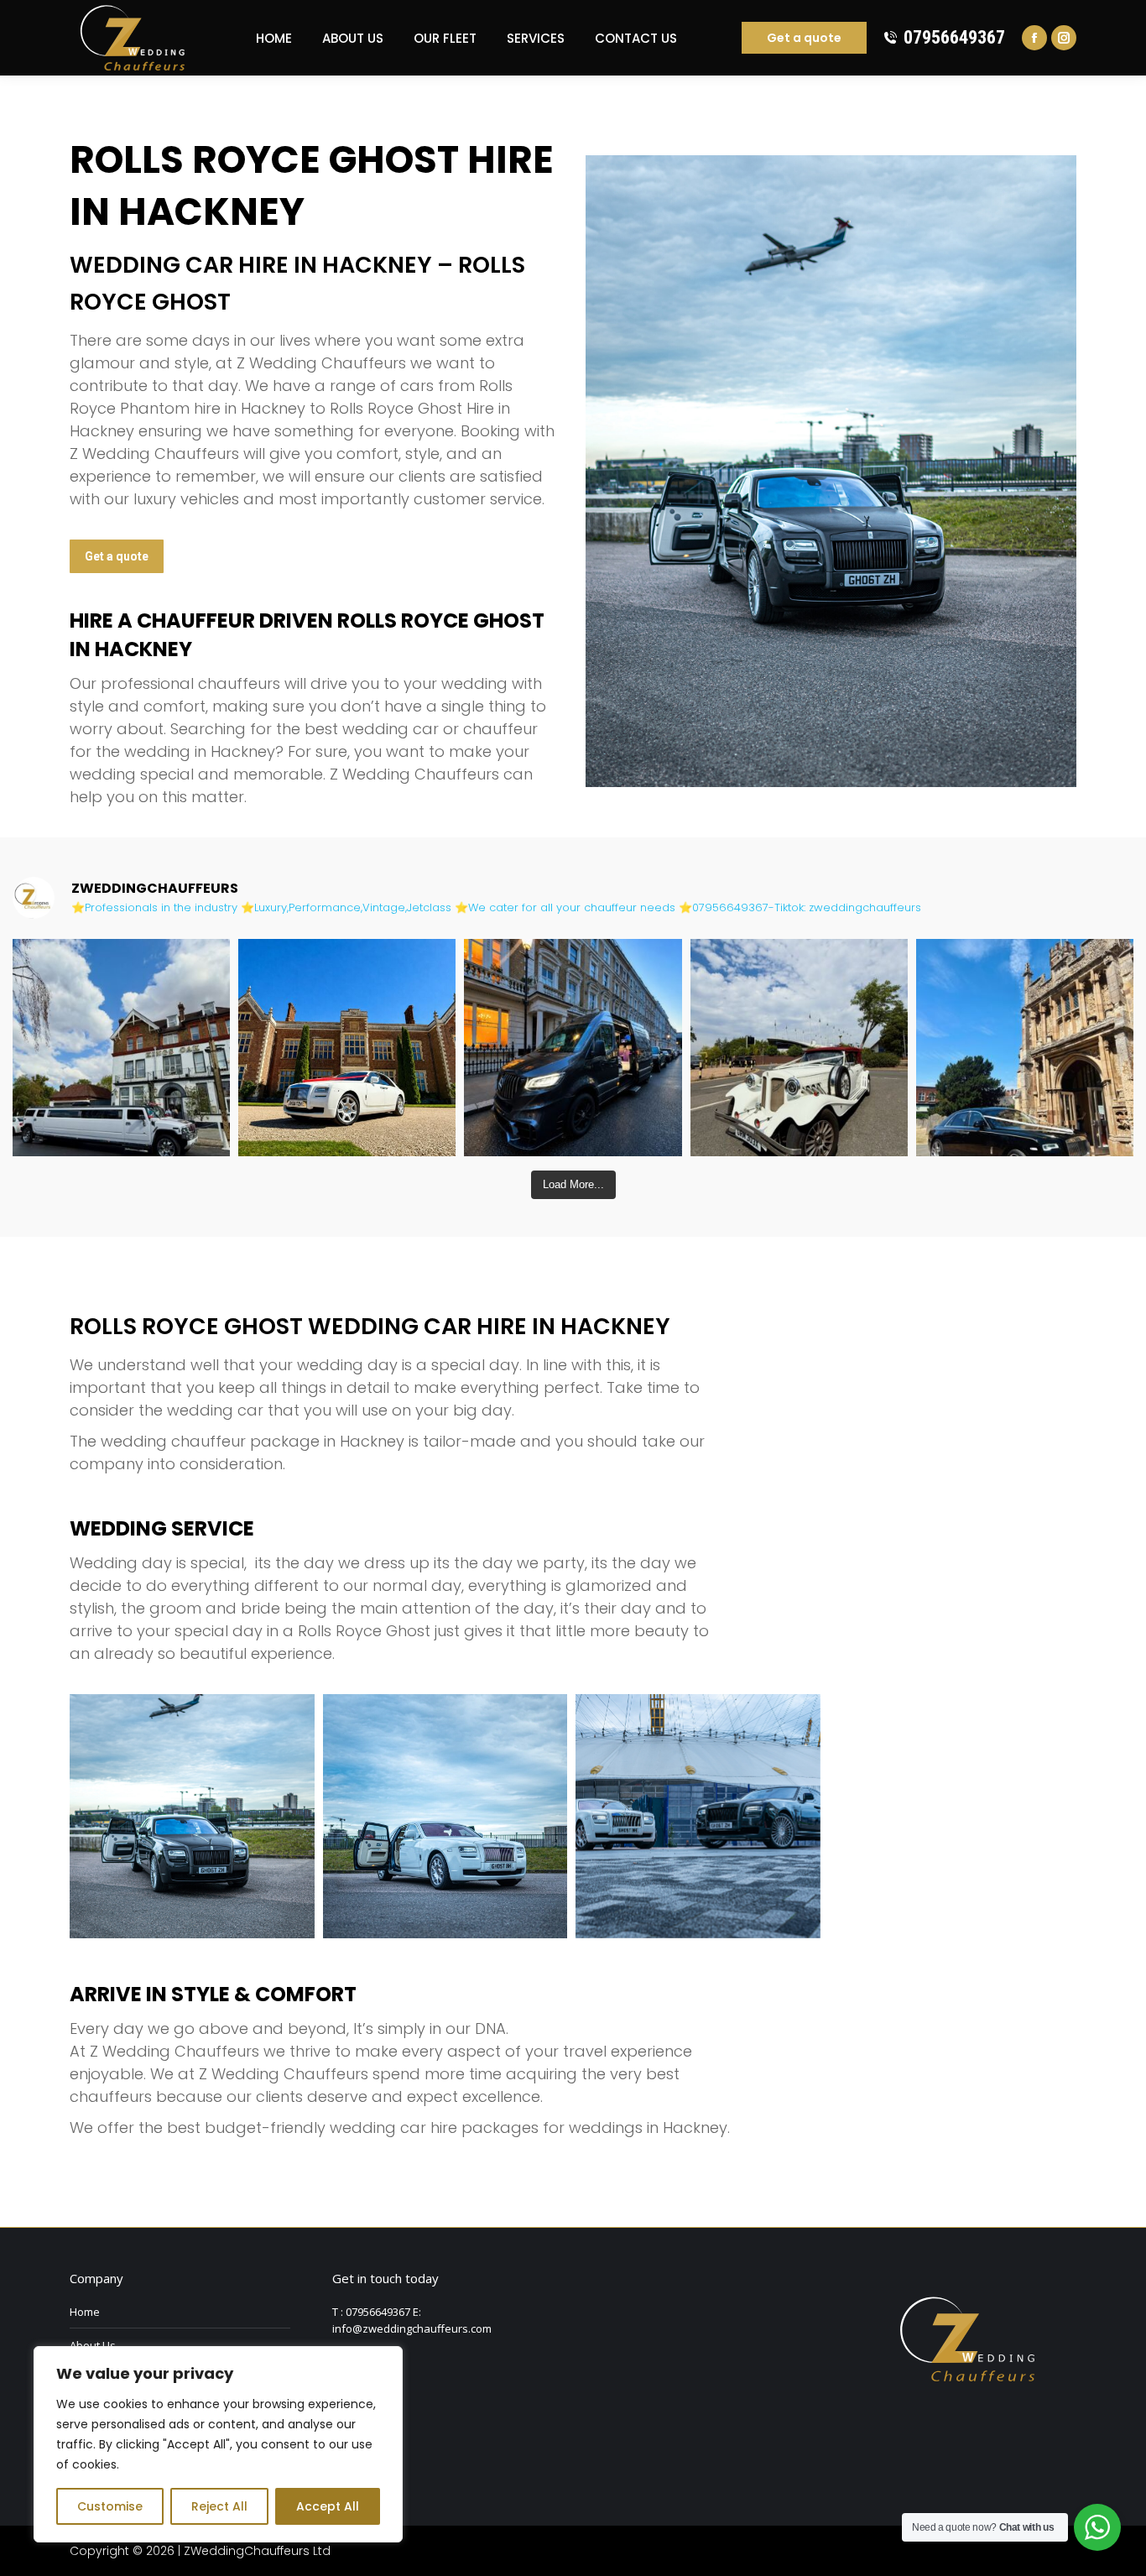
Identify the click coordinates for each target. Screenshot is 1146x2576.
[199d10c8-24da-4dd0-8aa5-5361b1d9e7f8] (445, 1817)
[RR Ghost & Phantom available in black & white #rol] (1025, 1048)
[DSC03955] (192, 1817)
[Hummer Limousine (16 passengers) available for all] (121, 1048)
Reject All (219, 2506)
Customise (110, 2506)
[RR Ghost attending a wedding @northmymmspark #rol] (347, 1048)
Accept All (328, 2506)
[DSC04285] (698, 1817)
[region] (218, 2444)
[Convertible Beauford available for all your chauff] (799, 1048)
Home (85, 2312)
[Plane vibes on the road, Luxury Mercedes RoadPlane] (573, 1048)
